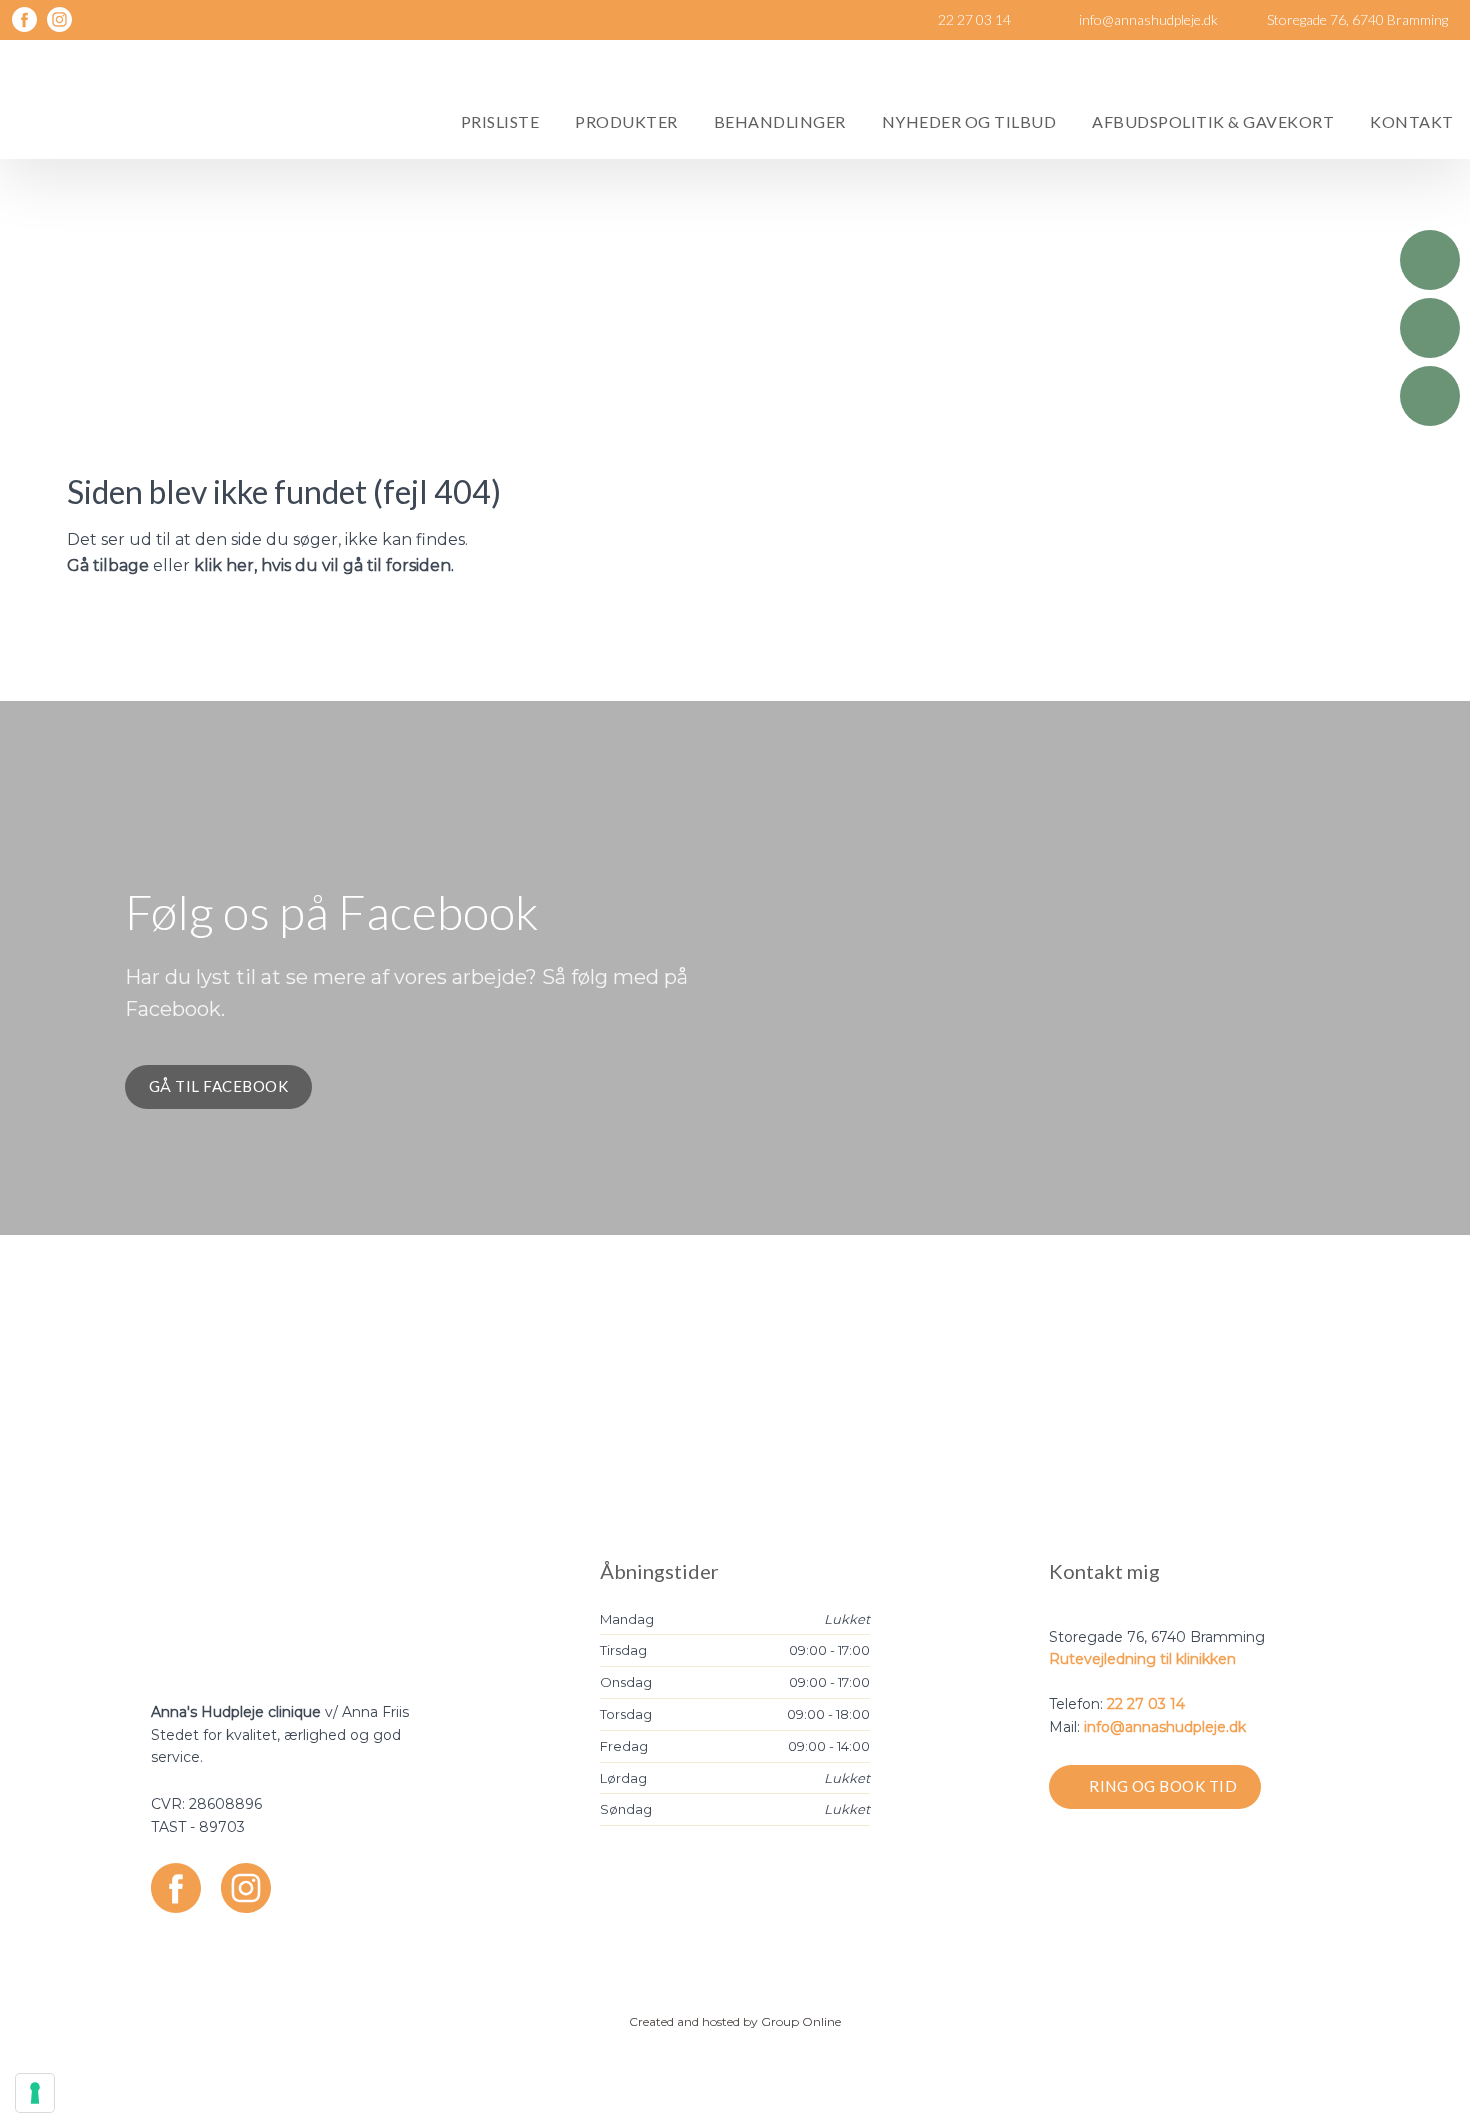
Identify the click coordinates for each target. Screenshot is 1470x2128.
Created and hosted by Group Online (735, 2021)
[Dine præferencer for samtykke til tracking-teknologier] (35, 2093)
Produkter (626, 121)
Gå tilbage (108, 565)
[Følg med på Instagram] (59, 19)
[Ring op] (1430, 260)
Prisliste (500, 121)
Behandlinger (780, 121)
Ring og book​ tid (1163, 1786)
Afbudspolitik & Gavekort (1213, 121)
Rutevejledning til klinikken (1142, 1659)
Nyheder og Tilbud (969, 121)
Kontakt (1412, 121)
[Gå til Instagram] (246, 1888)
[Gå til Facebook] (176, 1888)
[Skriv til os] (1430, 328)
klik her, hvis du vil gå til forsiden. (324, 565)
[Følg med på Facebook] (24, 19)
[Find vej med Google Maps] (1430, 396)
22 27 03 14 (1146, 1704)
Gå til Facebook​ (219, 1086)
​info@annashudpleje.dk (1165, 1727)
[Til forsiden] (137, 99)
